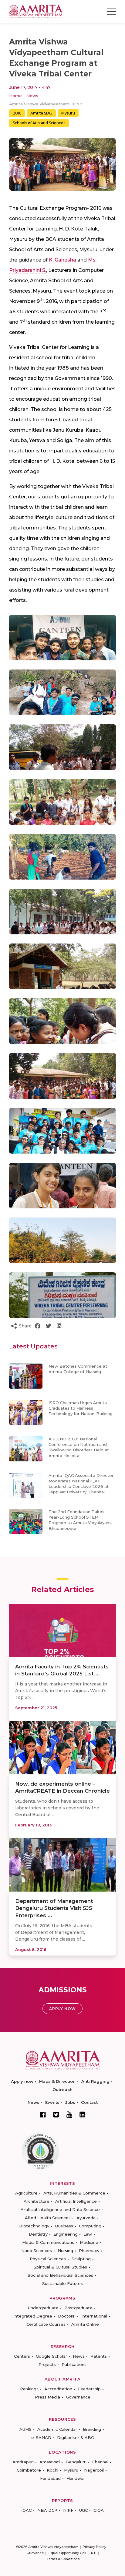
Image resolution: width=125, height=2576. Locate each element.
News (32, 96)
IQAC (26, 2510)
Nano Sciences (37, 2251)
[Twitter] (56, 2114)
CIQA (99, 2510)
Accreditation (58, 2389)
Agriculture (26, 2193)
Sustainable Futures (62, 2283)
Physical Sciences (48, 2259)
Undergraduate (43, 2308)
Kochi (52, 2470)
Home (15, 96)
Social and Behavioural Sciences (60, 2275)
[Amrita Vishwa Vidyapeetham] (36, 11)
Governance (78, 2397)
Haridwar (76, 2478)
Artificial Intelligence (76, 2201)
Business (64, 2226)
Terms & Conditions (63, 2559)
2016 (17, 113)
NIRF (68, 2510)
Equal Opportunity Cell (67, 2553)
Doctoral (67, 2316)
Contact (89, 2102)
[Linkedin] (83, 2114)
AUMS (25, 2429)
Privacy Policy (94, 2547)
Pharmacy (89, 2251)
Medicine (89, 2242)
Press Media (47, 2397)
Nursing (65, 2251)
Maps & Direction (57, 2081)
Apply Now (62, 2009)
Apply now (22, 2081)
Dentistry (38, 2234)
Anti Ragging (95, 2081)
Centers (22, 2356)
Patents (99, 2356)
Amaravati (50, 2462)
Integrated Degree (33, 2316)
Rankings (29, 2389)
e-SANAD (41, 2437)
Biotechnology (34, 2226)
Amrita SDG (41, 113)
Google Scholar (51, 2356)
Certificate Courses (46, 2324)
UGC (83, 2510)
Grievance (35, 2553)
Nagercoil (94, 2470)
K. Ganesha (62, 260)
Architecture (37, 2201)
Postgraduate (78, 2308)
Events (52, 2102)
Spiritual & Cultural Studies (60, 2267)
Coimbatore (29, 2470)
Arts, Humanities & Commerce (74, 2193)
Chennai (100, 2462)
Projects (47, 2364)
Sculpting (81, 2259)
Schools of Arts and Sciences (39, 123)
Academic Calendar (57, 2429)
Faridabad (50, 2478)
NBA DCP (47, 2510)
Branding (92, 2429)
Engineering (66, 2234)
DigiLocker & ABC (75, 2437)
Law (88, 2234)
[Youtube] (69, 2115)
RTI (94, 2553)
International (94, 2316)
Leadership (89, 2389)
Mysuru (68, 113)
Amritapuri (23, 2462)
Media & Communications (48, 2242)
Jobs (70, 2102)
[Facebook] (43, 2114)
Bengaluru (76, 2462)
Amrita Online (85, 2324)
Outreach (62, 2089)
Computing (90, 2226)
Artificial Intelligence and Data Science (60, 2209)
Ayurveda (86, 2218)
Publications (74, 2364)
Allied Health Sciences (48, 2218)
